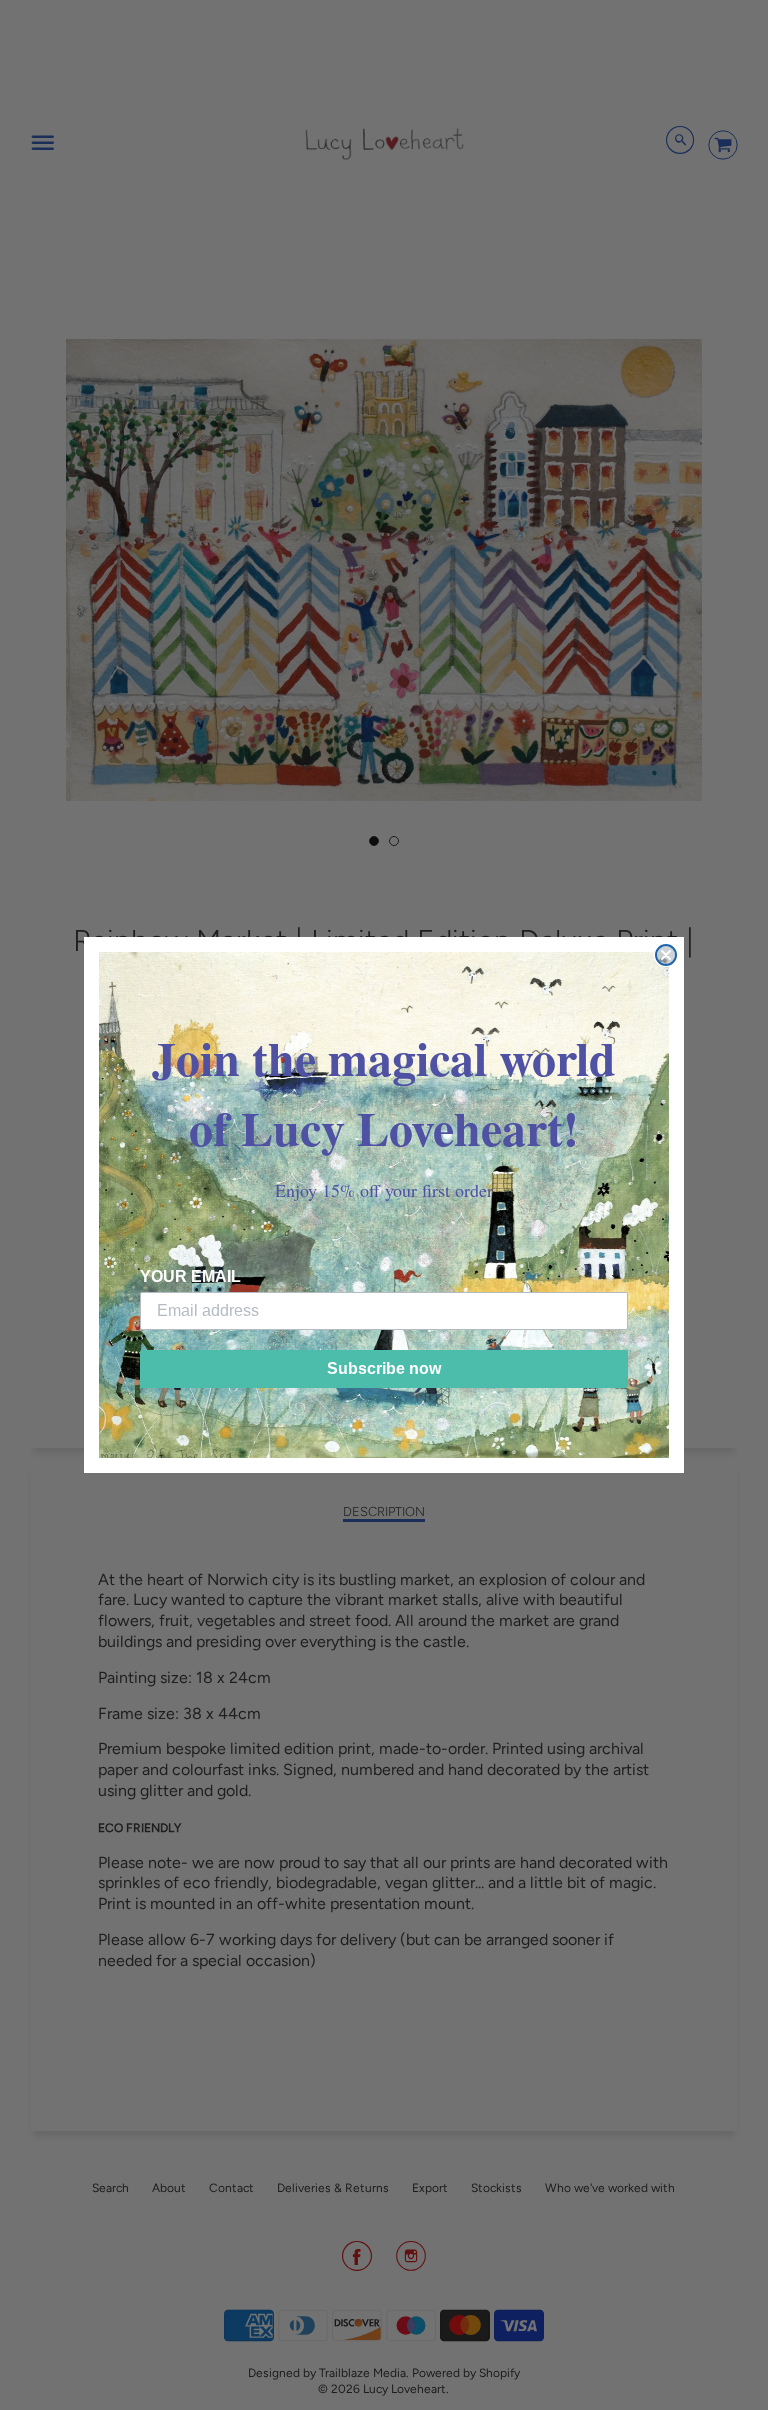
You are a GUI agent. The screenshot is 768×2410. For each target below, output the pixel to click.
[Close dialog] (666, 955)
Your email (190, 1276)
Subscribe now (384, 1368)
